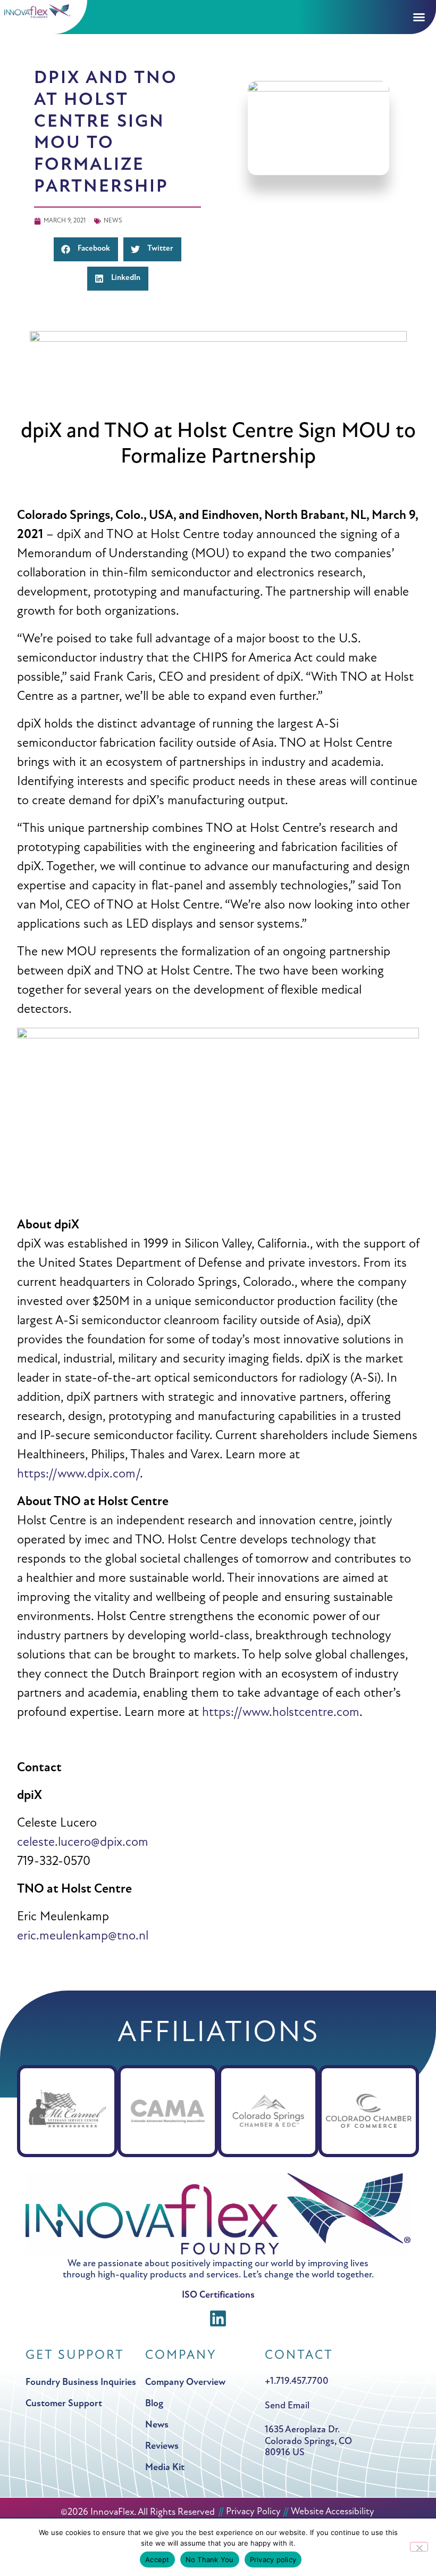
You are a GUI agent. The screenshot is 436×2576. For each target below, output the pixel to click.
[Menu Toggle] (419, 17)
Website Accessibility (333, 2512)
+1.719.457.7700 (297, 2382)
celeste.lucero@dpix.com (83, 1843)
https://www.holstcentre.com (281, 1713)
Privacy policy (273, 2560)
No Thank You (210, 2560)
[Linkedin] (218, 2319)
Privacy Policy (253, 2512)
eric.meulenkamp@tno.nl (83, 1936)
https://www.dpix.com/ (78, 1474)
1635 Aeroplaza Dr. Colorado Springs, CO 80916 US (308, 2442)
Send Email (287, 2406)
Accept (157, 2560)
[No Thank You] (419, 2547)
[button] (44, 11)
